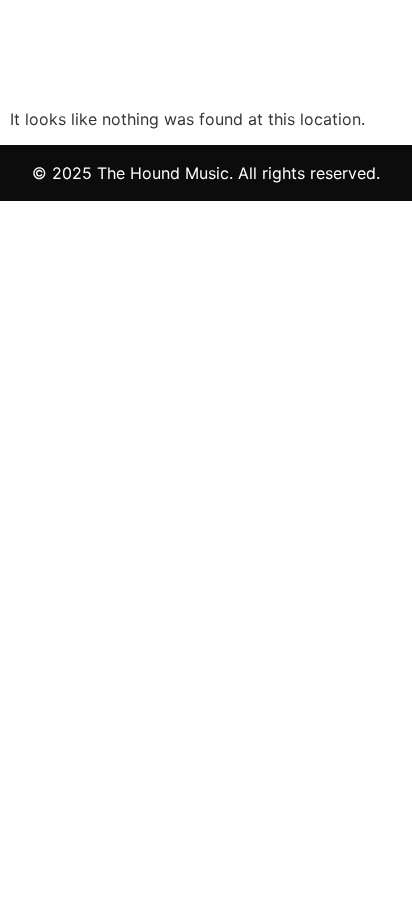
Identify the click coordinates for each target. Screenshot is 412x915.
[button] (247, 60)
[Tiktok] (383, 60)
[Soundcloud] (358, 60)
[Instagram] (333, 60)
